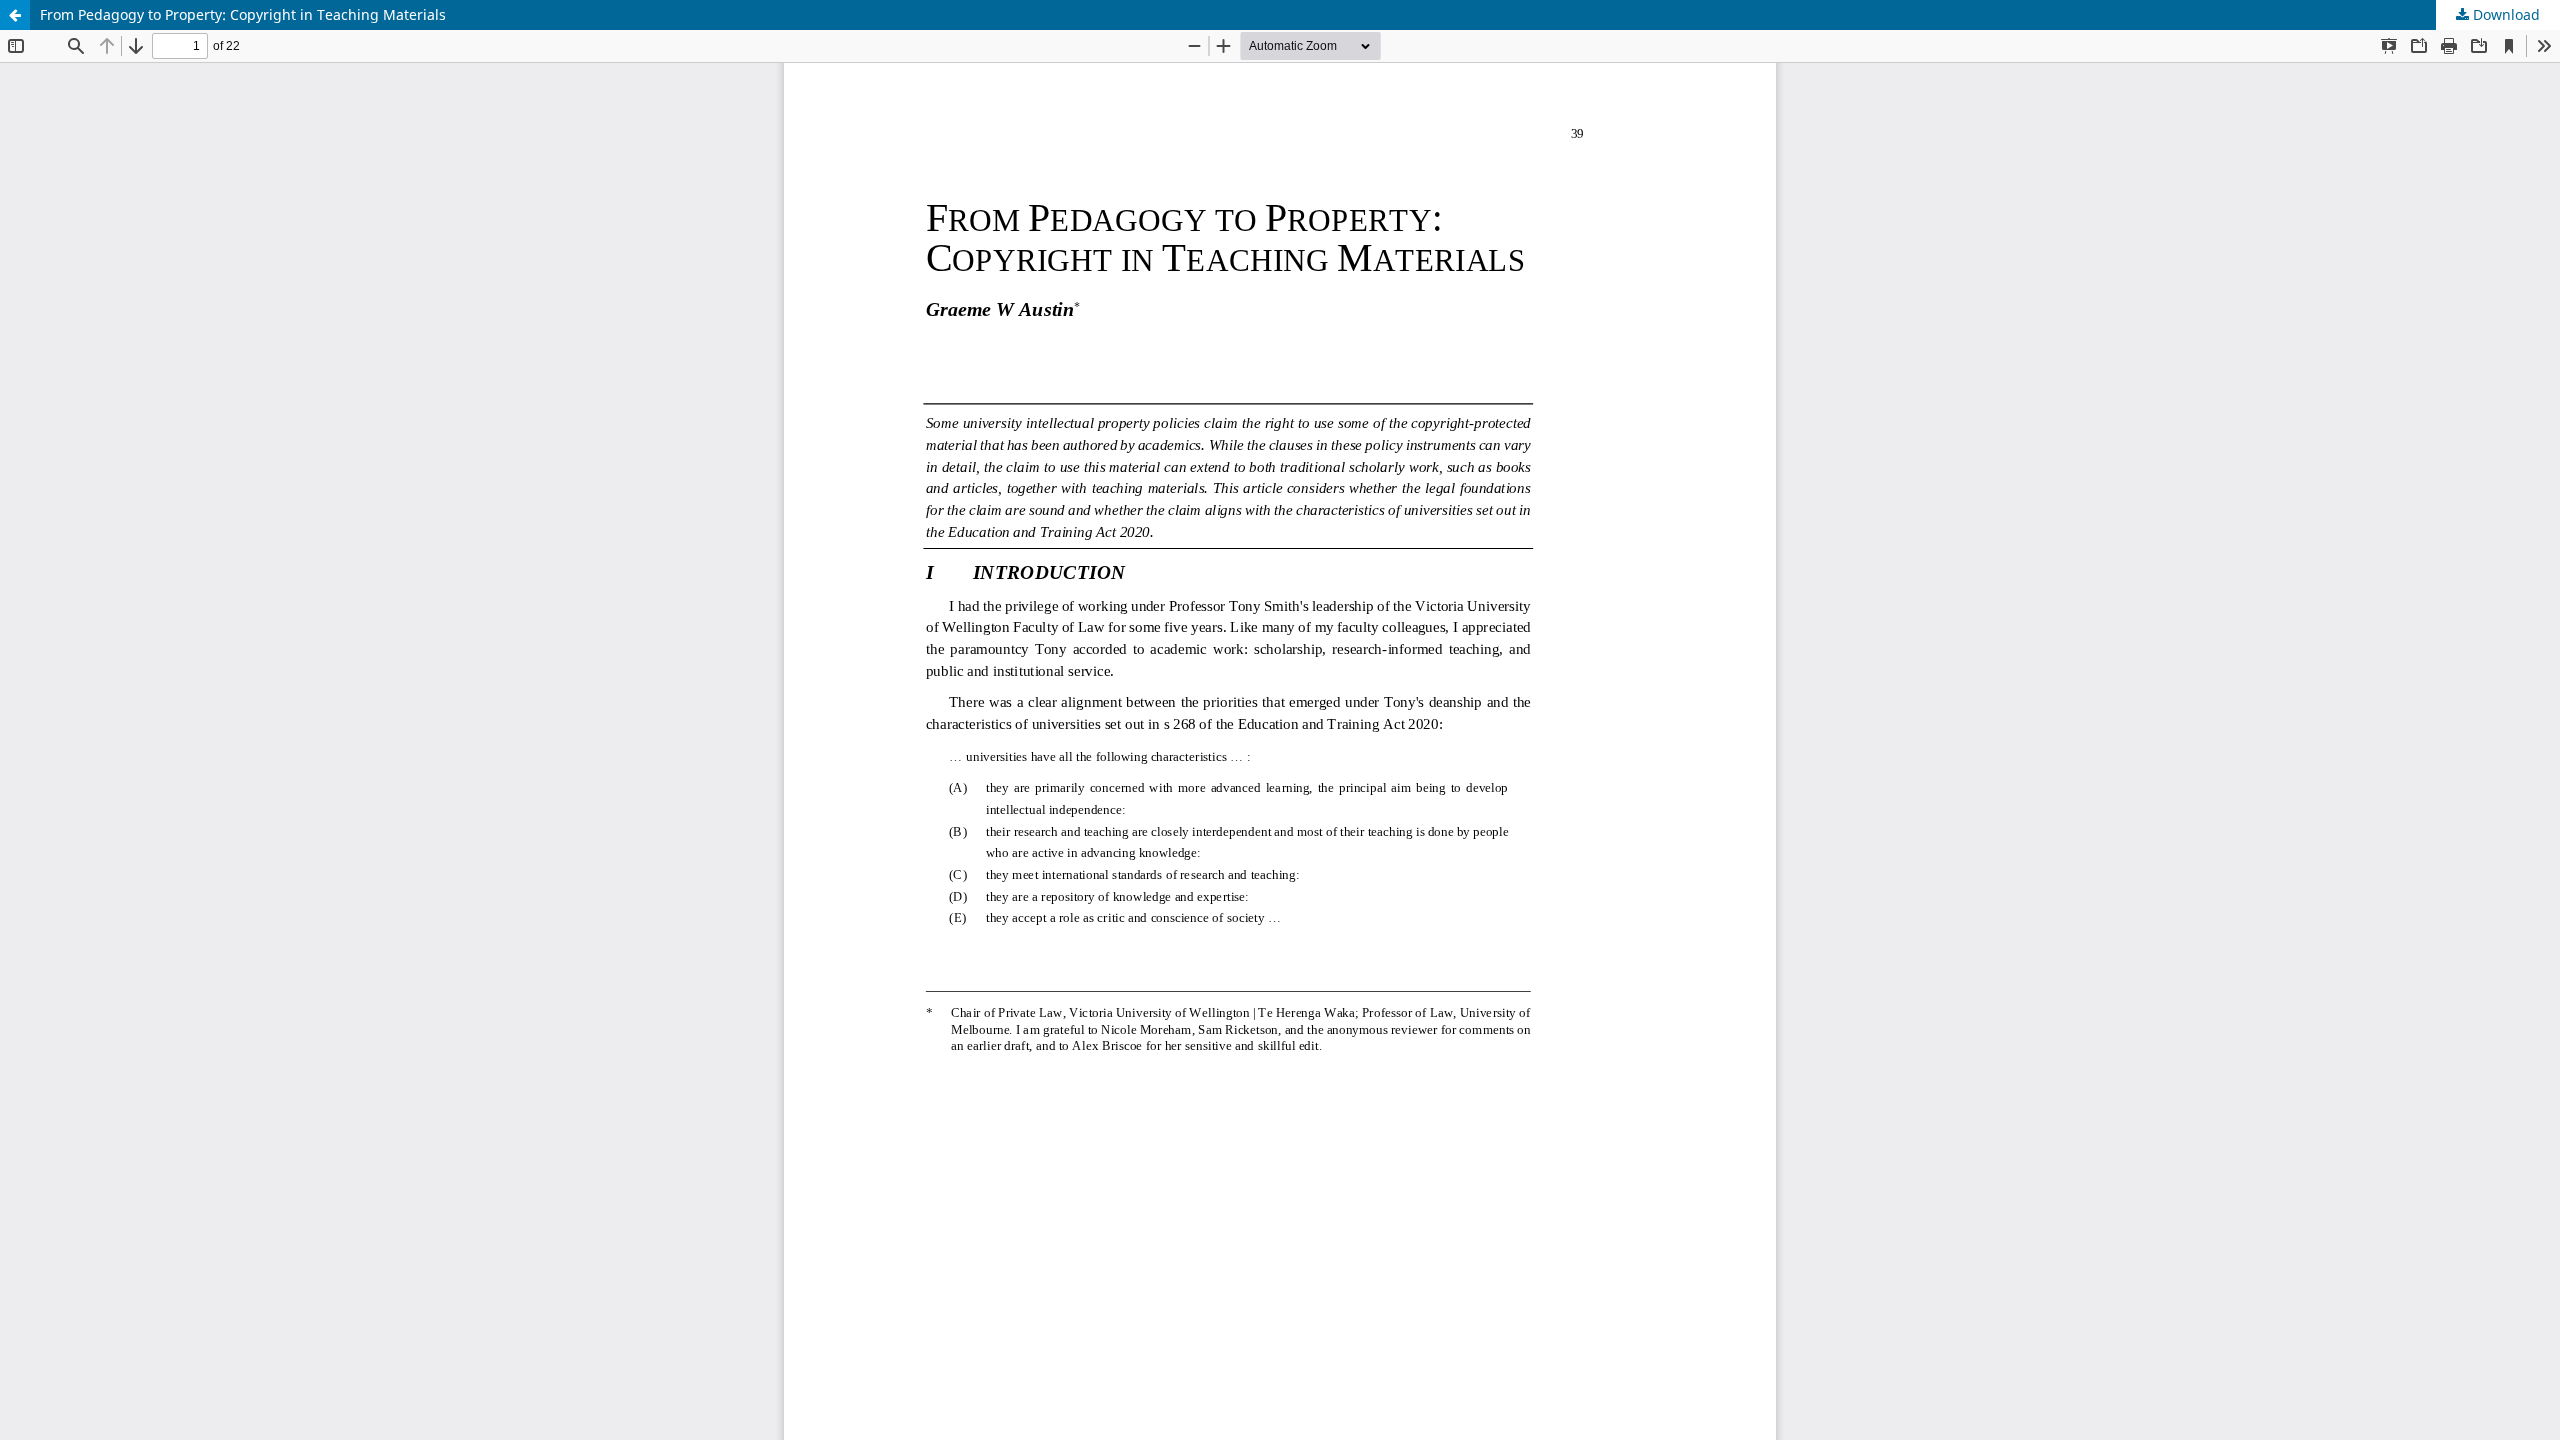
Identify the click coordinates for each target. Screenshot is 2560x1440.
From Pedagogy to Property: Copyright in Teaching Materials (243, 14)
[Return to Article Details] (15, 15)
